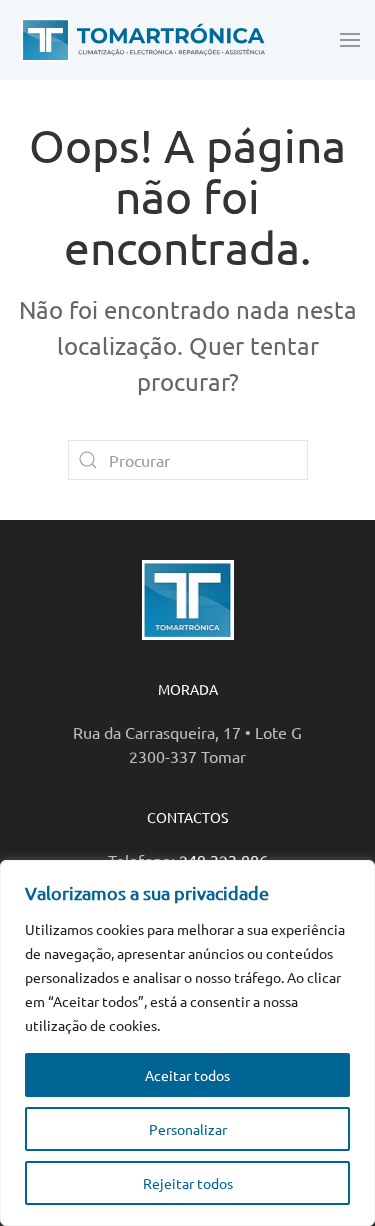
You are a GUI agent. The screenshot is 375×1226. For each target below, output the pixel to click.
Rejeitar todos (188, 1183)
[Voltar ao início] (140, 40)
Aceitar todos (187, 1075)
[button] (350, 40)
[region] (187, 1043)
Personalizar (188, 1129)
